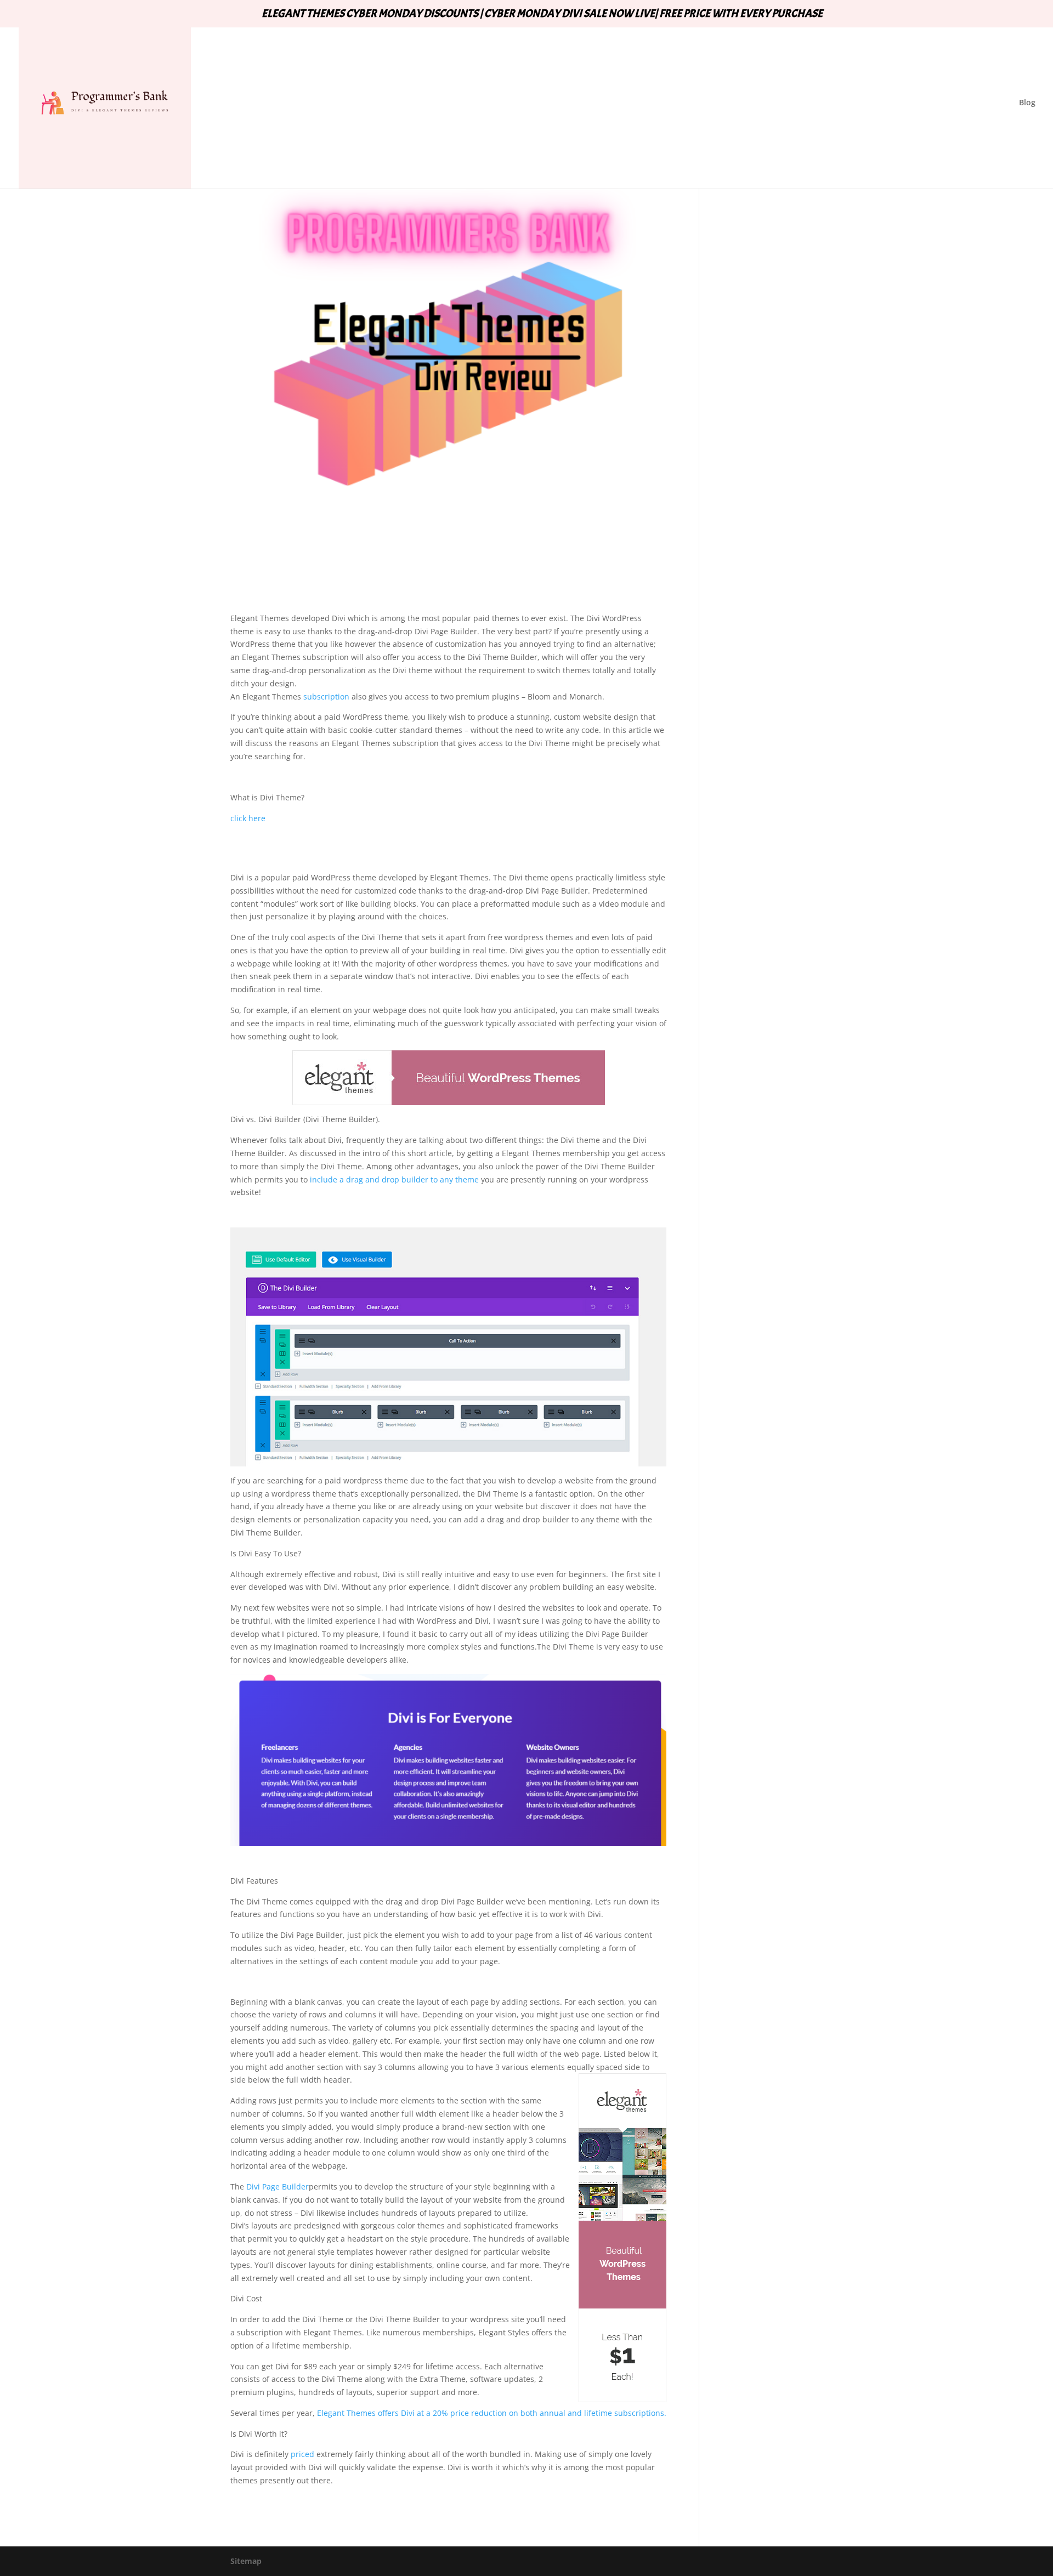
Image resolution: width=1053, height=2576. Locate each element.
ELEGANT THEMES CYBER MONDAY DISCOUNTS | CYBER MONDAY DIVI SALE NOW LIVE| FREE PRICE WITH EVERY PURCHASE (542, 14)
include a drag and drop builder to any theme (394, 1179)
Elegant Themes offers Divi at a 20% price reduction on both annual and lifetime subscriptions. (492, 2413)
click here (248, 818)
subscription (325, 696)
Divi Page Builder (278, 2187)
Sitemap (246, 2561)
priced (302, 2454)
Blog (1027, 103)
